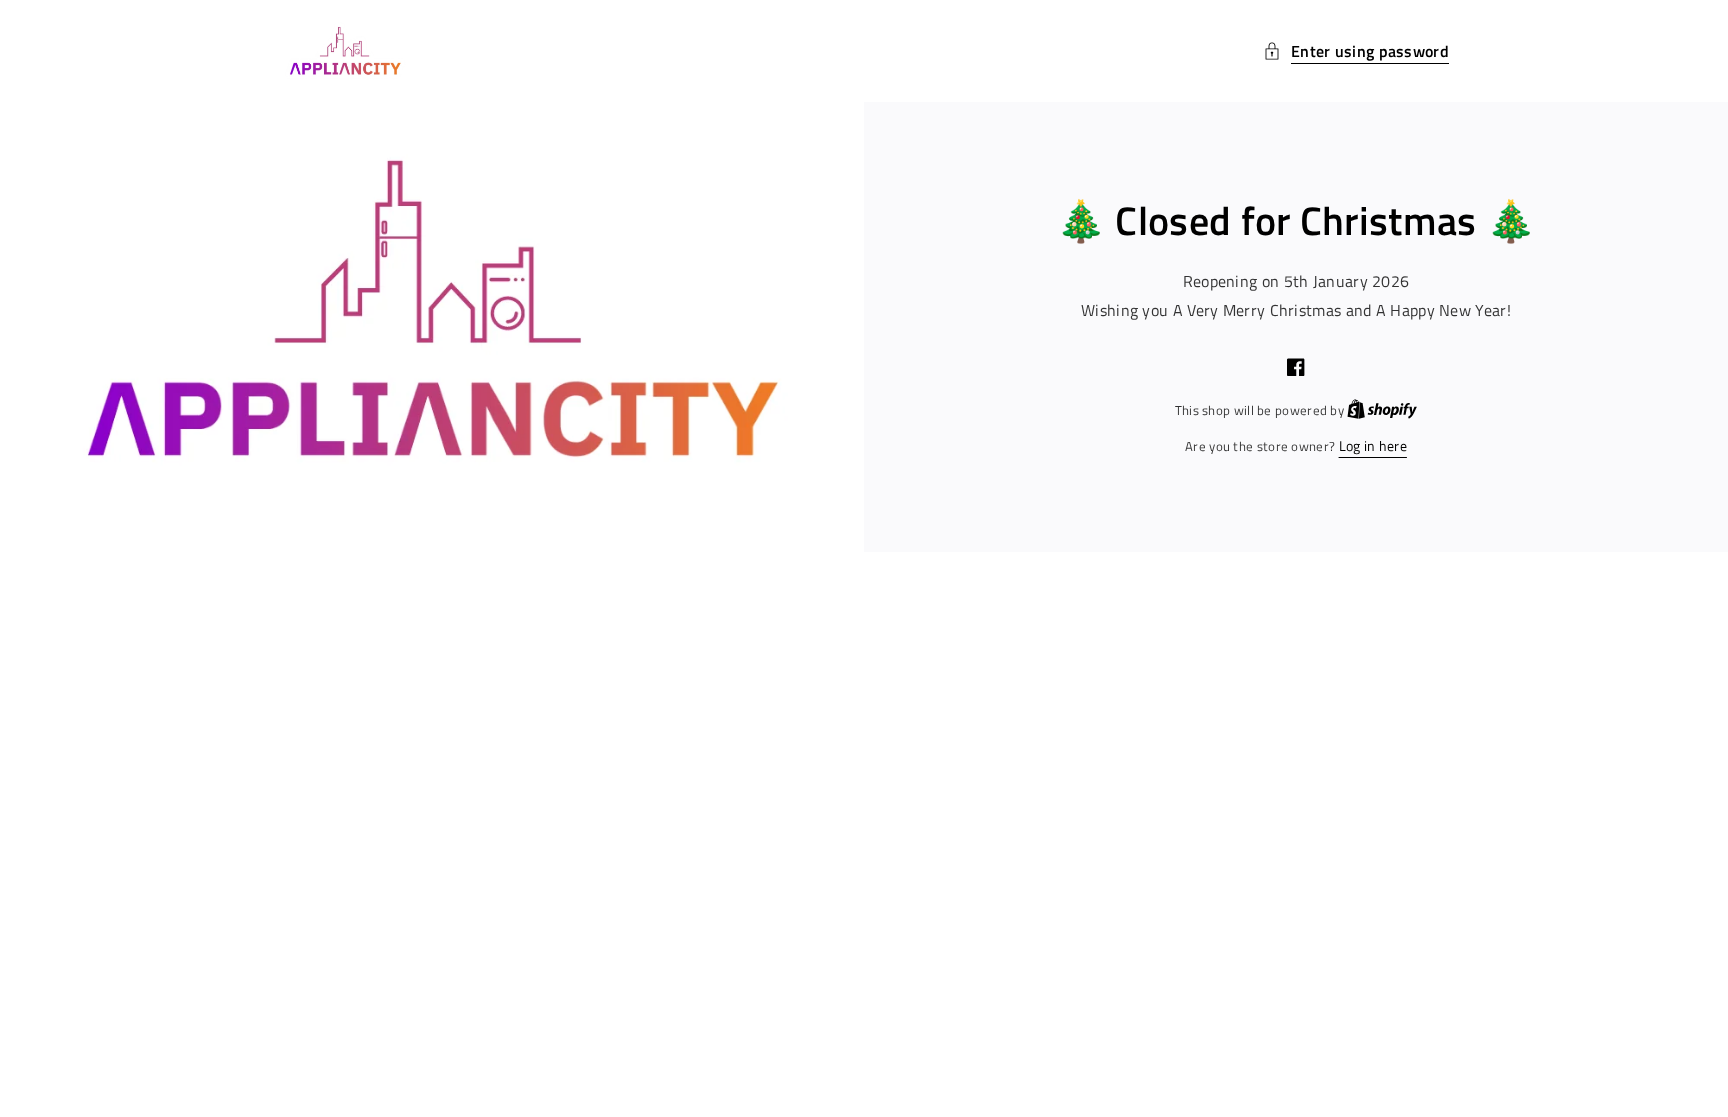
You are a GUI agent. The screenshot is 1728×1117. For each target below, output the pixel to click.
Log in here (1373, 445)
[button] (1356, 51)
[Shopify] (1382, 409)
